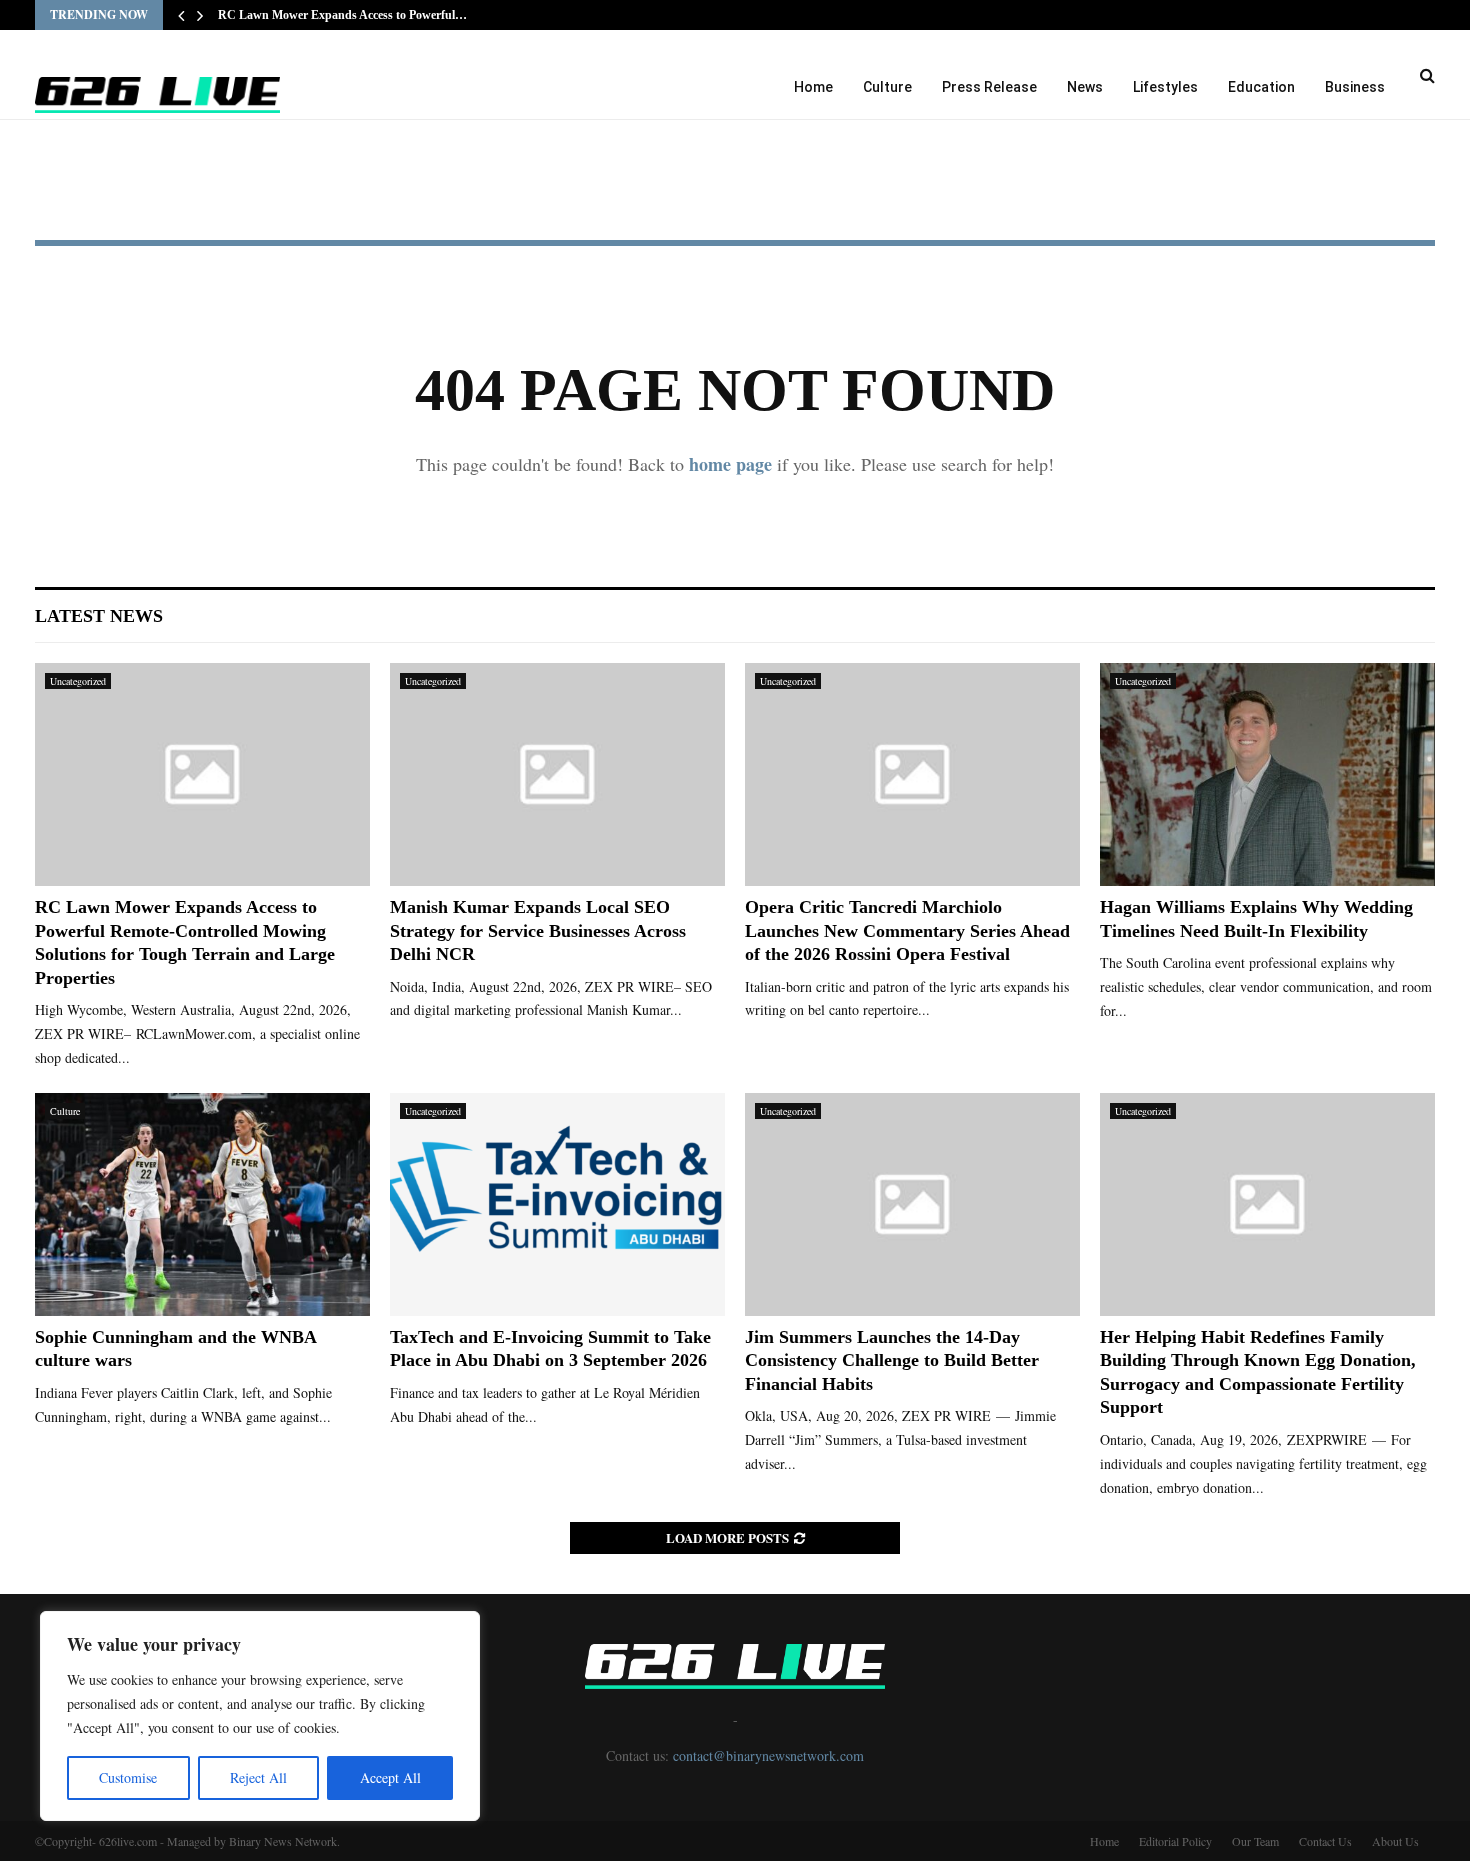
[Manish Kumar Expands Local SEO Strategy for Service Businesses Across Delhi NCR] (557, 774)
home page (730, 464)
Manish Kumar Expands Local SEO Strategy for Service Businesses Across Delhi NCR (538, 930)
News (1085, 87)
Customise (128, 1777)
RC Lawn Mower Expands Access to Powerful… (342, 15)
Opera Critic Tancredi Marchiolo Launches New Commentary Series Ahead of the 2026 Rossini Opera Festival (907, 930)
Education (1261, 87)
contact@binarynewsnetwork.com (768, 1755)
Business (1355, 87)
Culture (887, 87)
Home (813, 87)
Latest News (99, 616)
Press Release (989, 87)
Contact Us (1325, 1841)
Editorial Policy (1175, 1841)
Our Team (1255, 1841)
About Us (1395, 1841)
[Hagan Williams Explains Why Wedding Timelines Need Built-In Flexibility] (1267, 774)
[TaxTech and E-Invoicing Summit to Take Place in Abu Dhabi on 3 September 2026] (557, 1204)
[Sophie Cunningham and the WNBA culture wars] (202, 1204)
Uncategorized (78, 681)
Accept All (390, 1777)
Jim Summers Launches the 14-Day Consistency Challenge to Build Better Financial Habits (892, 1360)
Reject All (258, 1777)
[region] (260, 1716)
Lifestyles (1165, 87)
